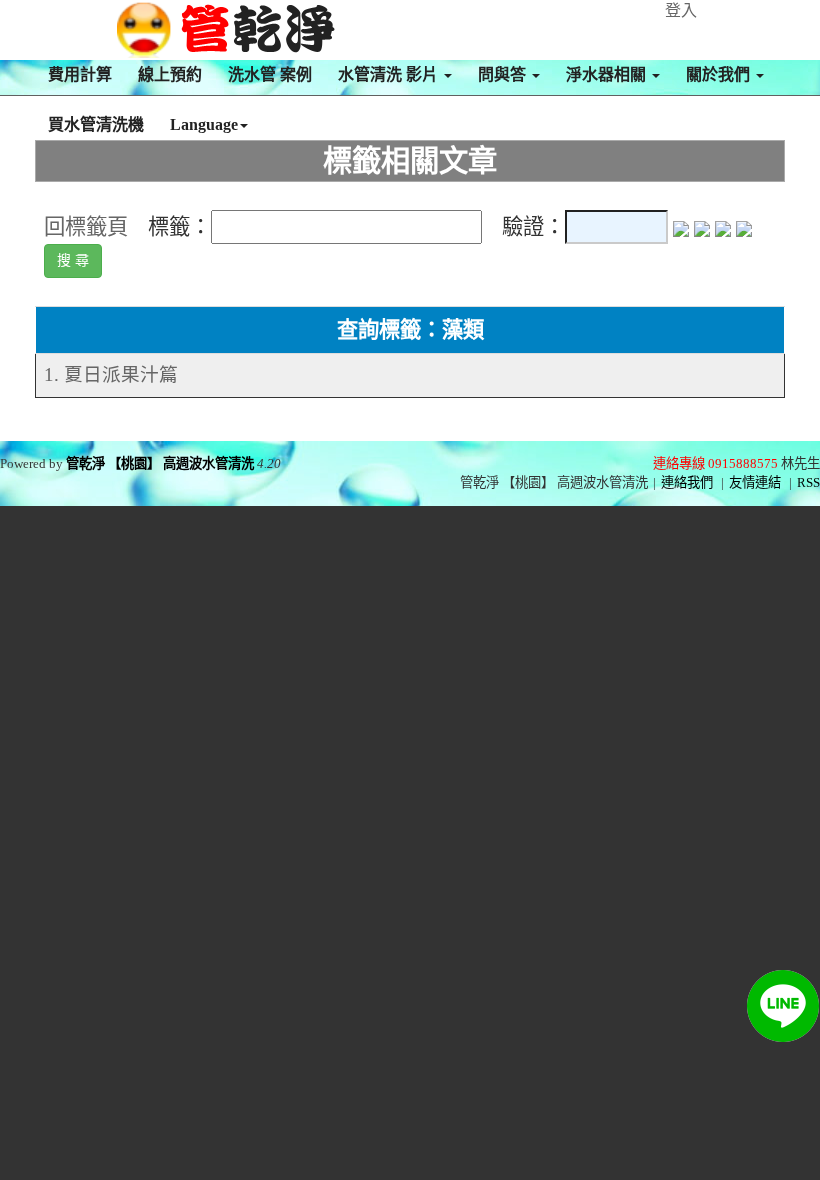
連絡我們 (687, 482)
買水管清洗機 (96, 124)
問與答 (504, 74)
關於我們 (720, 74)
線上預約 (170, 74)
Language (204, 124)
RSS (808, 482)
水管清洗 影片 (390, 74)
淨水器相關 (608, 74)
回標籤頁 (86, 227)
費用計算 (80, 74)
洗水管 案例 (270, 74)
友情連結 (755, 482)
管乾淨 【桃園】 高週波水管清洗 (160, 463)
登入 (681, 10)
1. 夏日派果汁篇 (111, 374)
